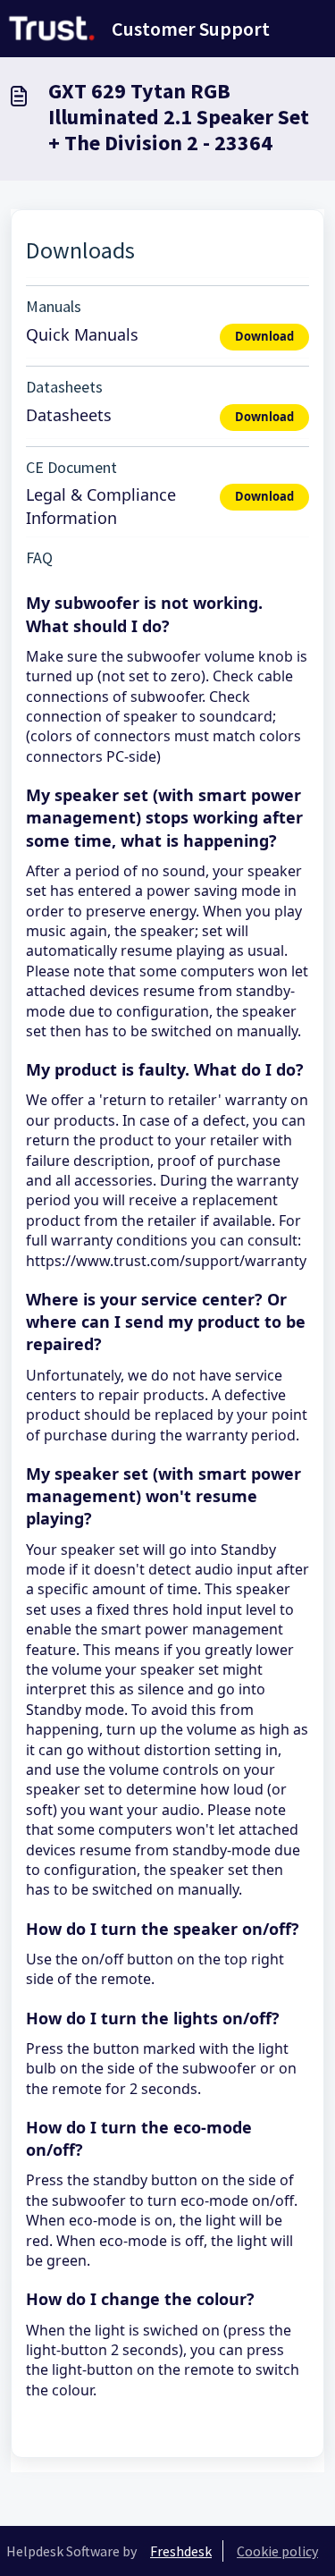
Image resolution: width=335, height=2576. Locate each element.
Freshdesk (181, 2551)
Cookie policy (277, 2551)
